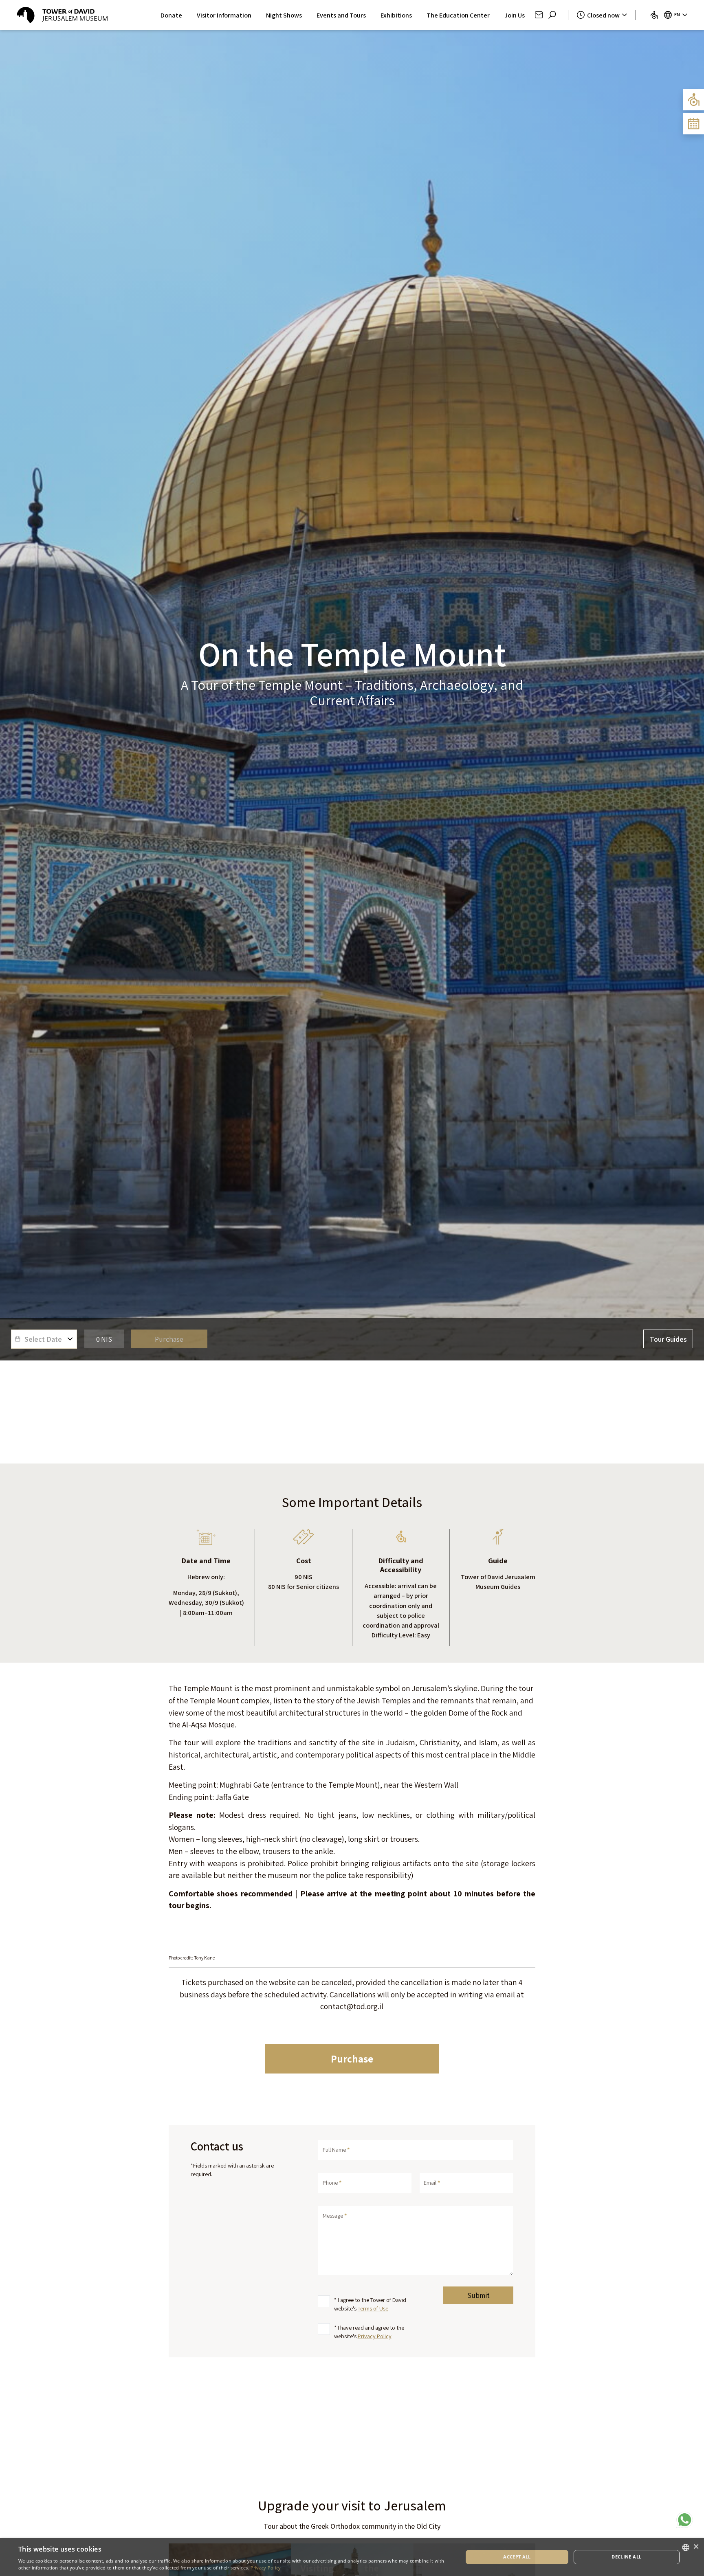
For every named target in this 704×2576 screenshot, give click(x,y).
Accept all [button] (517, 2557)
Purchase (352, 2059)
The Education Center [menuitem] (458, 15)
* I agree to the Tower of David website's (370, 2304)
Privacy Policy (375, 2336)
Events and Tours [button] (341, 15)
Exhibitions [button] (396, 15)
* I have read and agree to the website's (369, 2332)
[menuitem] (654, 15)
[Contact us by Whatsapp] (685, 2520)
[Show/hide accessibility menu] (693, 100)
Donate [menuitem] (171, 15)
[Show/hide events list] (693, 124)
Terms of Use (373, 2308)
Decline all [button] (626, 2557)
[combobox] (686, 2547)
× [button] (696, 2547)
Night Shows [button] (284, 15)
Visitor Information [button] (224, 15)
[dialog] (352, 2557)
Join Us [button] (515, 15)
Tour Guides (668, 1339)
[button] (539, 15)
